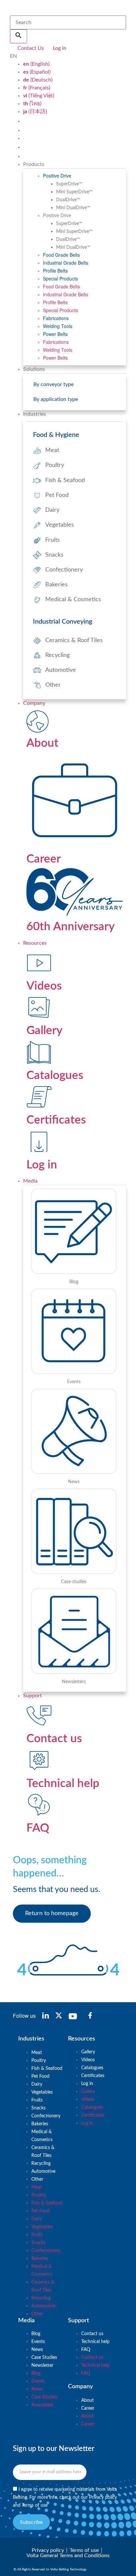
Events (38, 2342)
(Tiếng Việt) (39, 96)
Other (37, 2179)
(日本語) (35, 112)
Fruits (37, 2100)
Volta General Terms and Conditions (68, 2556)
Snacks (38, 2108)
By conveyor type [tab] (53, 384)
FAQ (86, 2350)
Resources (35, 943)
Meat (37, 2053)
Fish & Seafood (47, 2069)
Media (30, 1181)
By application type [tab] (56, 399)
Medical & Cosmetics (42, 2136)
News (37, 2350)
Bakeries (40, 2124)
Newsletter (42, 2365)
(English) (36, 64)
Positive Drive (57, 176)
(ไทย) (32, 104)
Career (88, 2408)
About (87, 2400)
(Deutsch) (38, 80)
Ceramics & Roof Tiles (43, 2152)
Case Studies (44, 2358)
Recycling (41, 2164)
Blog (36, 2334)
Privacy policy (103, 2497)
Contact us (92, 2334)
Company (34, 703)
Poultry (39, 2061)
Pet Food (40, 2076)
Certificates (93, 2076)
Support (33, 1696)
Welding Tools (58, 326)
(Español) (37, 72)
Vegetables (42, 2092)
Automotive (43, 2171)
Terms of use (35, 2505)
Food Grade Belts (61, 255)
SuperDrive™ (69, 184)
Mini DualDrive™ (73, 208)
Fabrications (56, 318)
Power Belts (55, 334)
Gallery (88, 2052)
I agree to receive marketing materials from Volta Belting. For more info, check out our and (65, 2497)
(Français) (37, 88)
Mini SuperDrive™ (74, 192)
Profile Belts (55, 271)
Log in (87, 2084)
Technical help (95, 2342)
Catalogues (92, 2068)
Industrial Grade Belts (66, 263)
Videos (88, 2060)
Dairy (37, 2084)
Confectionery (46, 2116)
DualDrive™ (68, 200)
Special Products (60, 278)
